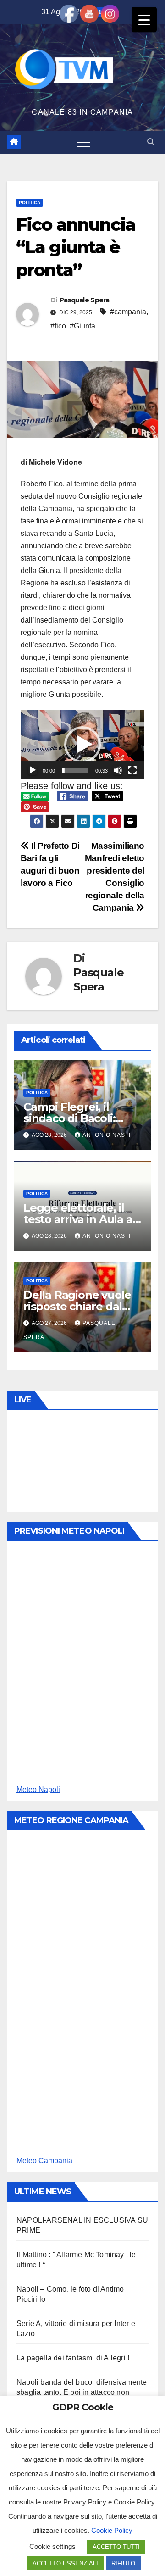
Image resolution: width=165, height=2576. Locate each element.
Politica (30, 203)
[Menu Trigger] (144, 19)
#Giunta (82, 326)
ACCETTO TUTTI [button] (116, 2547)
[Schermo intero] (132, 770)
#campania (128, 312)
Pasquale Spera (84, 300)
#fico (58, 326)
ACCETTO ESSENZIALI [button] (65, 2563)
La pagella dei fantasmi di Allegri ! (73, 2358)
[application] (82, 745)
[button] (151, 142)
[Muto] (118, 770)
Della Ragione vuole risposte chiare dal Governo (77, 1306)
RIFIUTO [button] (123, 2563)
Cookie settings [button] (52, 2546)
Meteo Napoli (38, 1789)
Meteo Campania (44, 2161)
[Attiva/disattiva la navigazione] (84, 142)
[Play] (33, 770)
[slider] (75, 770)
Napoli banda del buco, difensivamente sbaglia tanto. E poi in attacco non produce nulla (82, 2392)
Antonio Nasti (107, 1135)
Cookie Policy (112, 2530)
